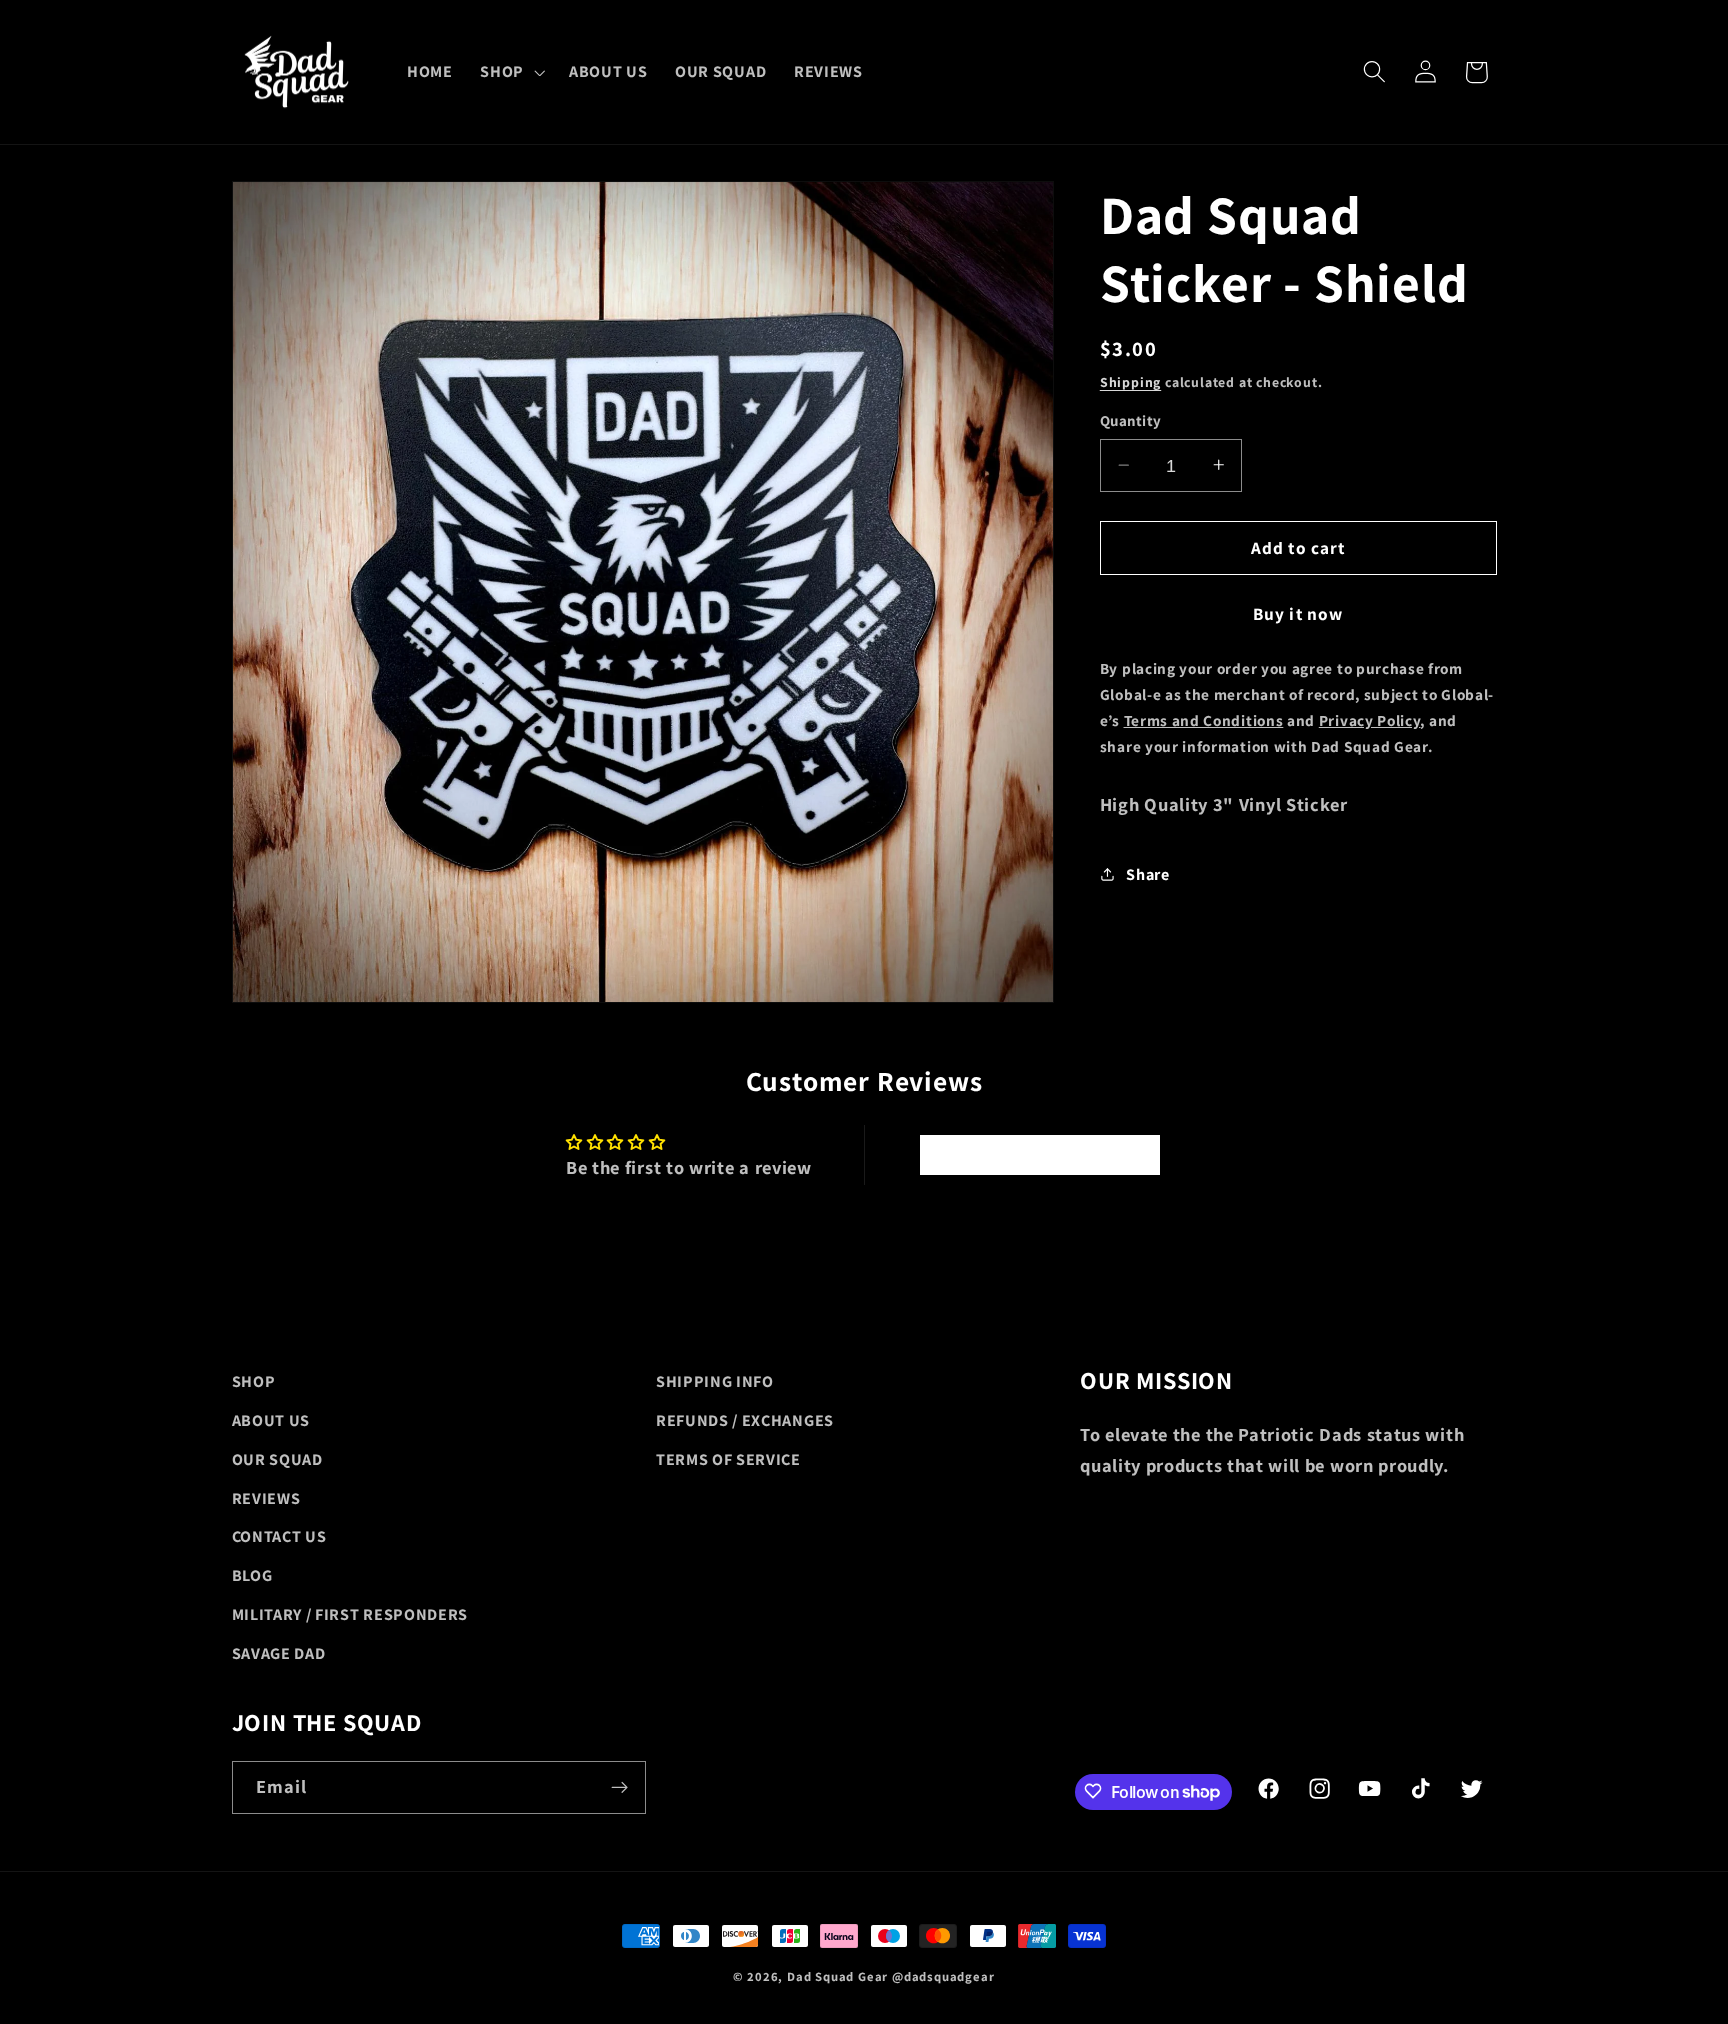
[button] (510, 72)
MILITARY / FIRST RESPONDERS (350, 1613)
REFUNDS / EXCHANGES (745, 1419)
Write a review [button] (1039, 1154)
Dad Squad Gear (837, 1976)
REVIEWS (266, 1497)
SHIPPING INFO (715, 1381)
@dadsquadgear (943, 1976)
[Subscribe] (619, 1787)
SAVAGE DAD (279, 1652)
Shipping (1130, 381)
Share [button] (1147, 873)
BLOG (252, 1575)
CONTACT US (279, 1536)
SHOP (254, 1381)
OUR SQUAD (277, 1458)
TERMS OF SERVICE (728, 1458)
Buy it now (1298, 612)
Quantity (1131, 420)
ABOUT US (271, 1419)
